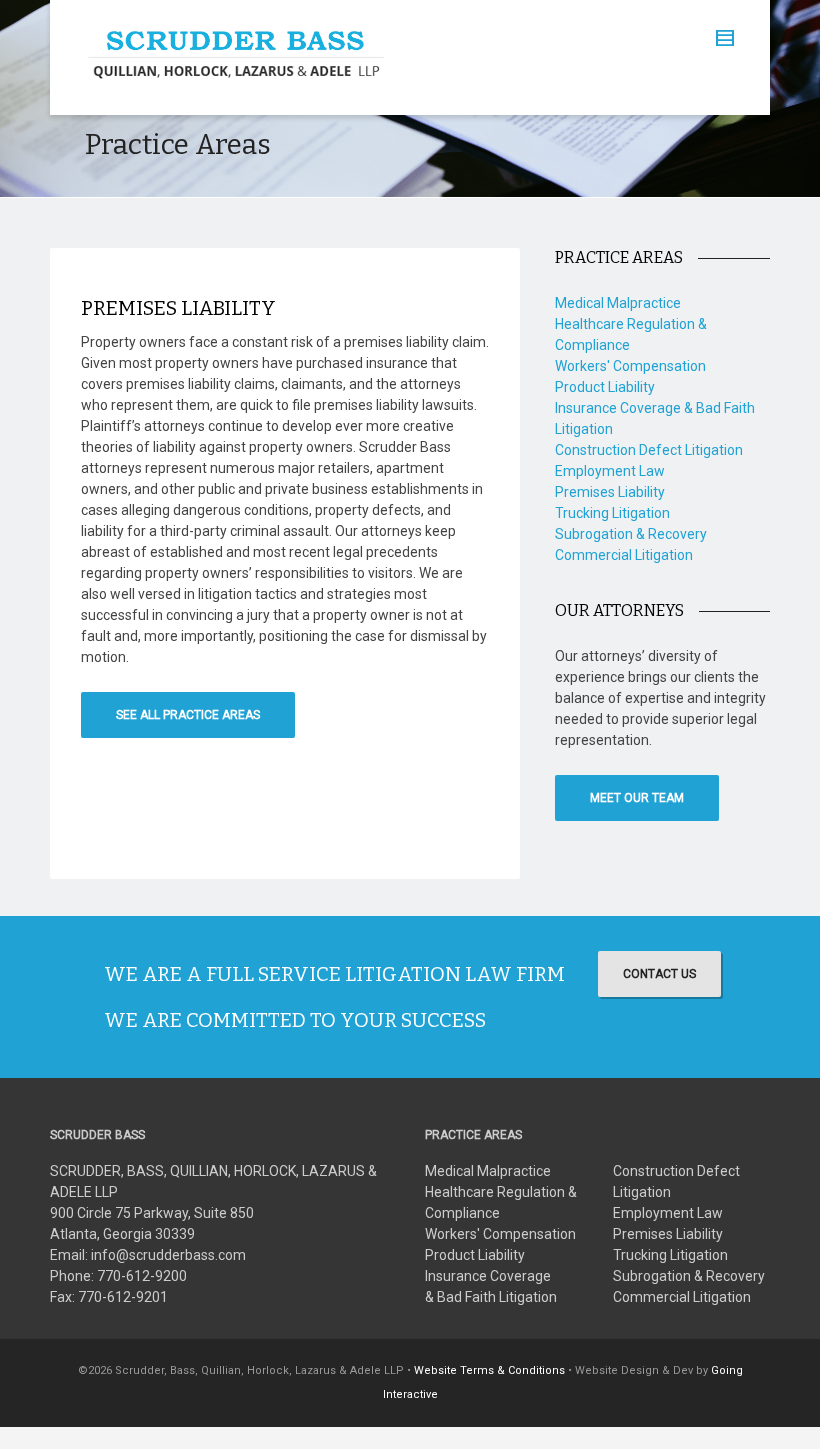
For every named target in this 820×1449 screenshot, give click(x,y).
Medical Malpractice (618, 303)
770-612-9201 (123, 1297)
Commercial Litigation (624, 555)
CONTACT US (659, 974)
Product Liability (605, 387)
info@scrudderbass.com (168, 1255)
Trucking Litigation (612, 513)
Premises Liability (610, 492)
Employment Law (610, 471)
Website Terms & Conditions (489, 1370)
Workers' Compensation (630, 366)
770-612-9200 (142, 1276)
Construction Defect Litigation (649, 450)
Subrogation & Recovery (631, 534)
